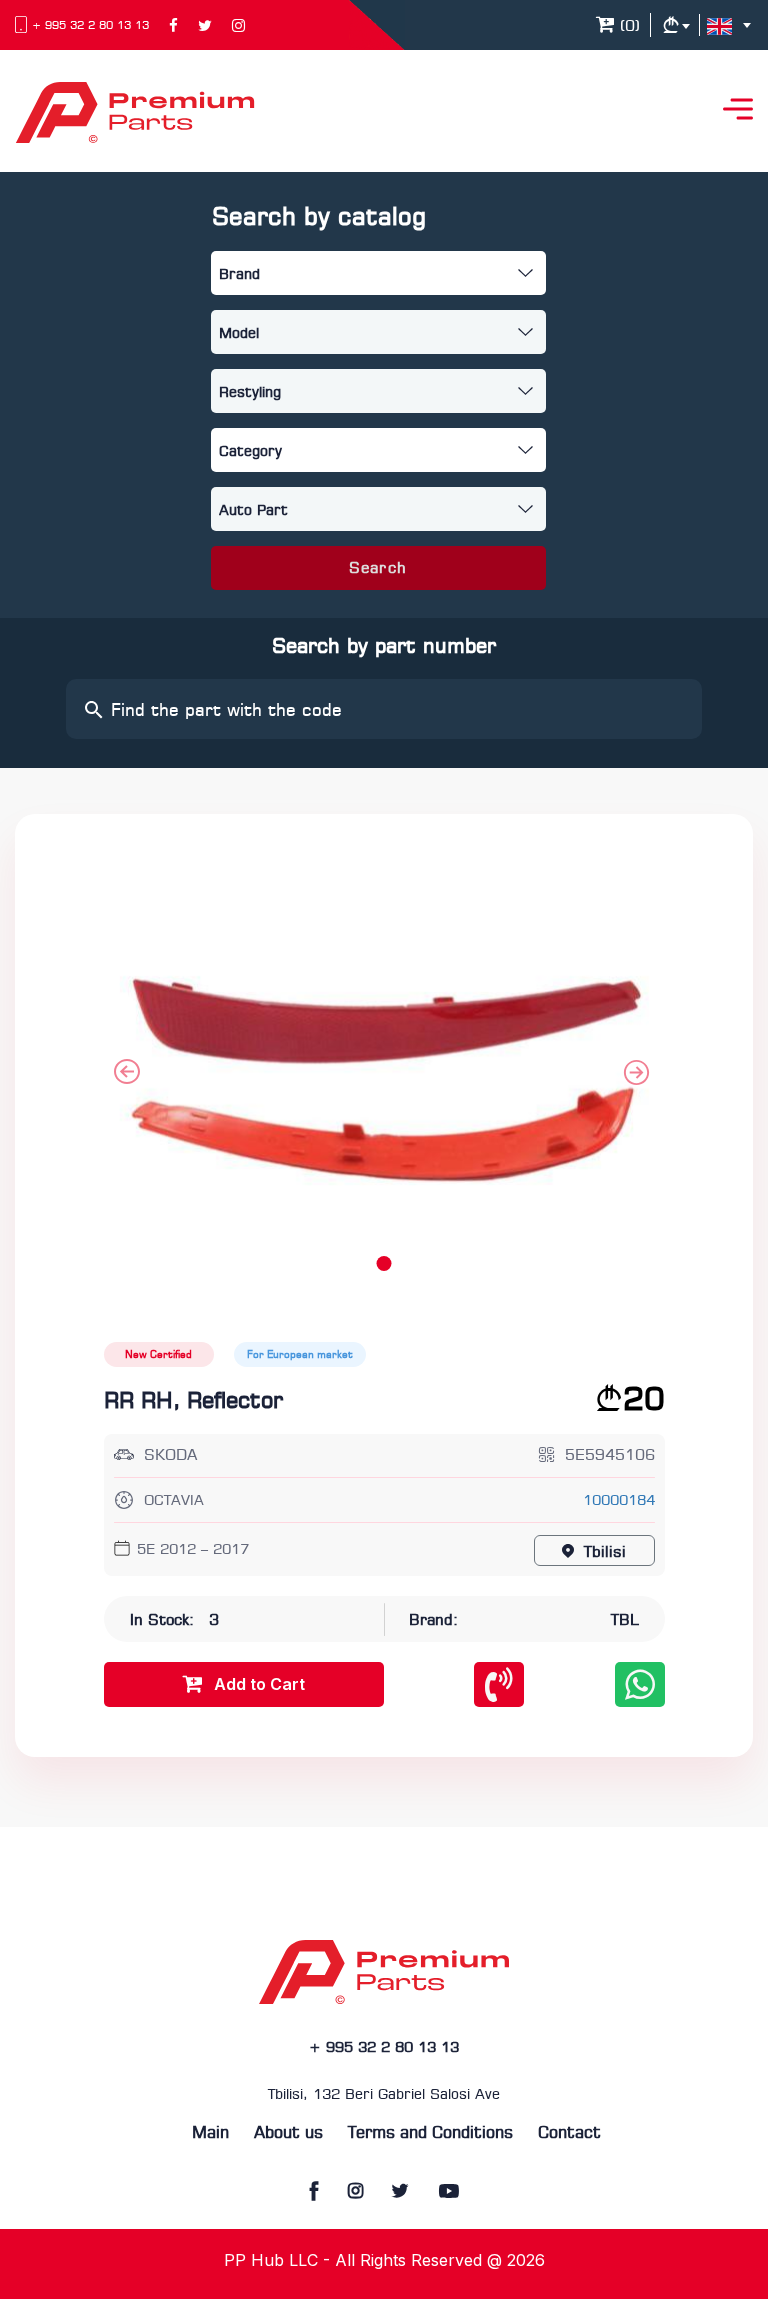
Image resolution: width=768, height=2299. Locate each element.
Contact (569, 2133)
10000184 (619, 1501)
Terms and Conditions (430, 2133)
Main (210, 2133)
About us (288, 2133)
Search (378, 569)
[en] (733, 25)
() (627, 27)
